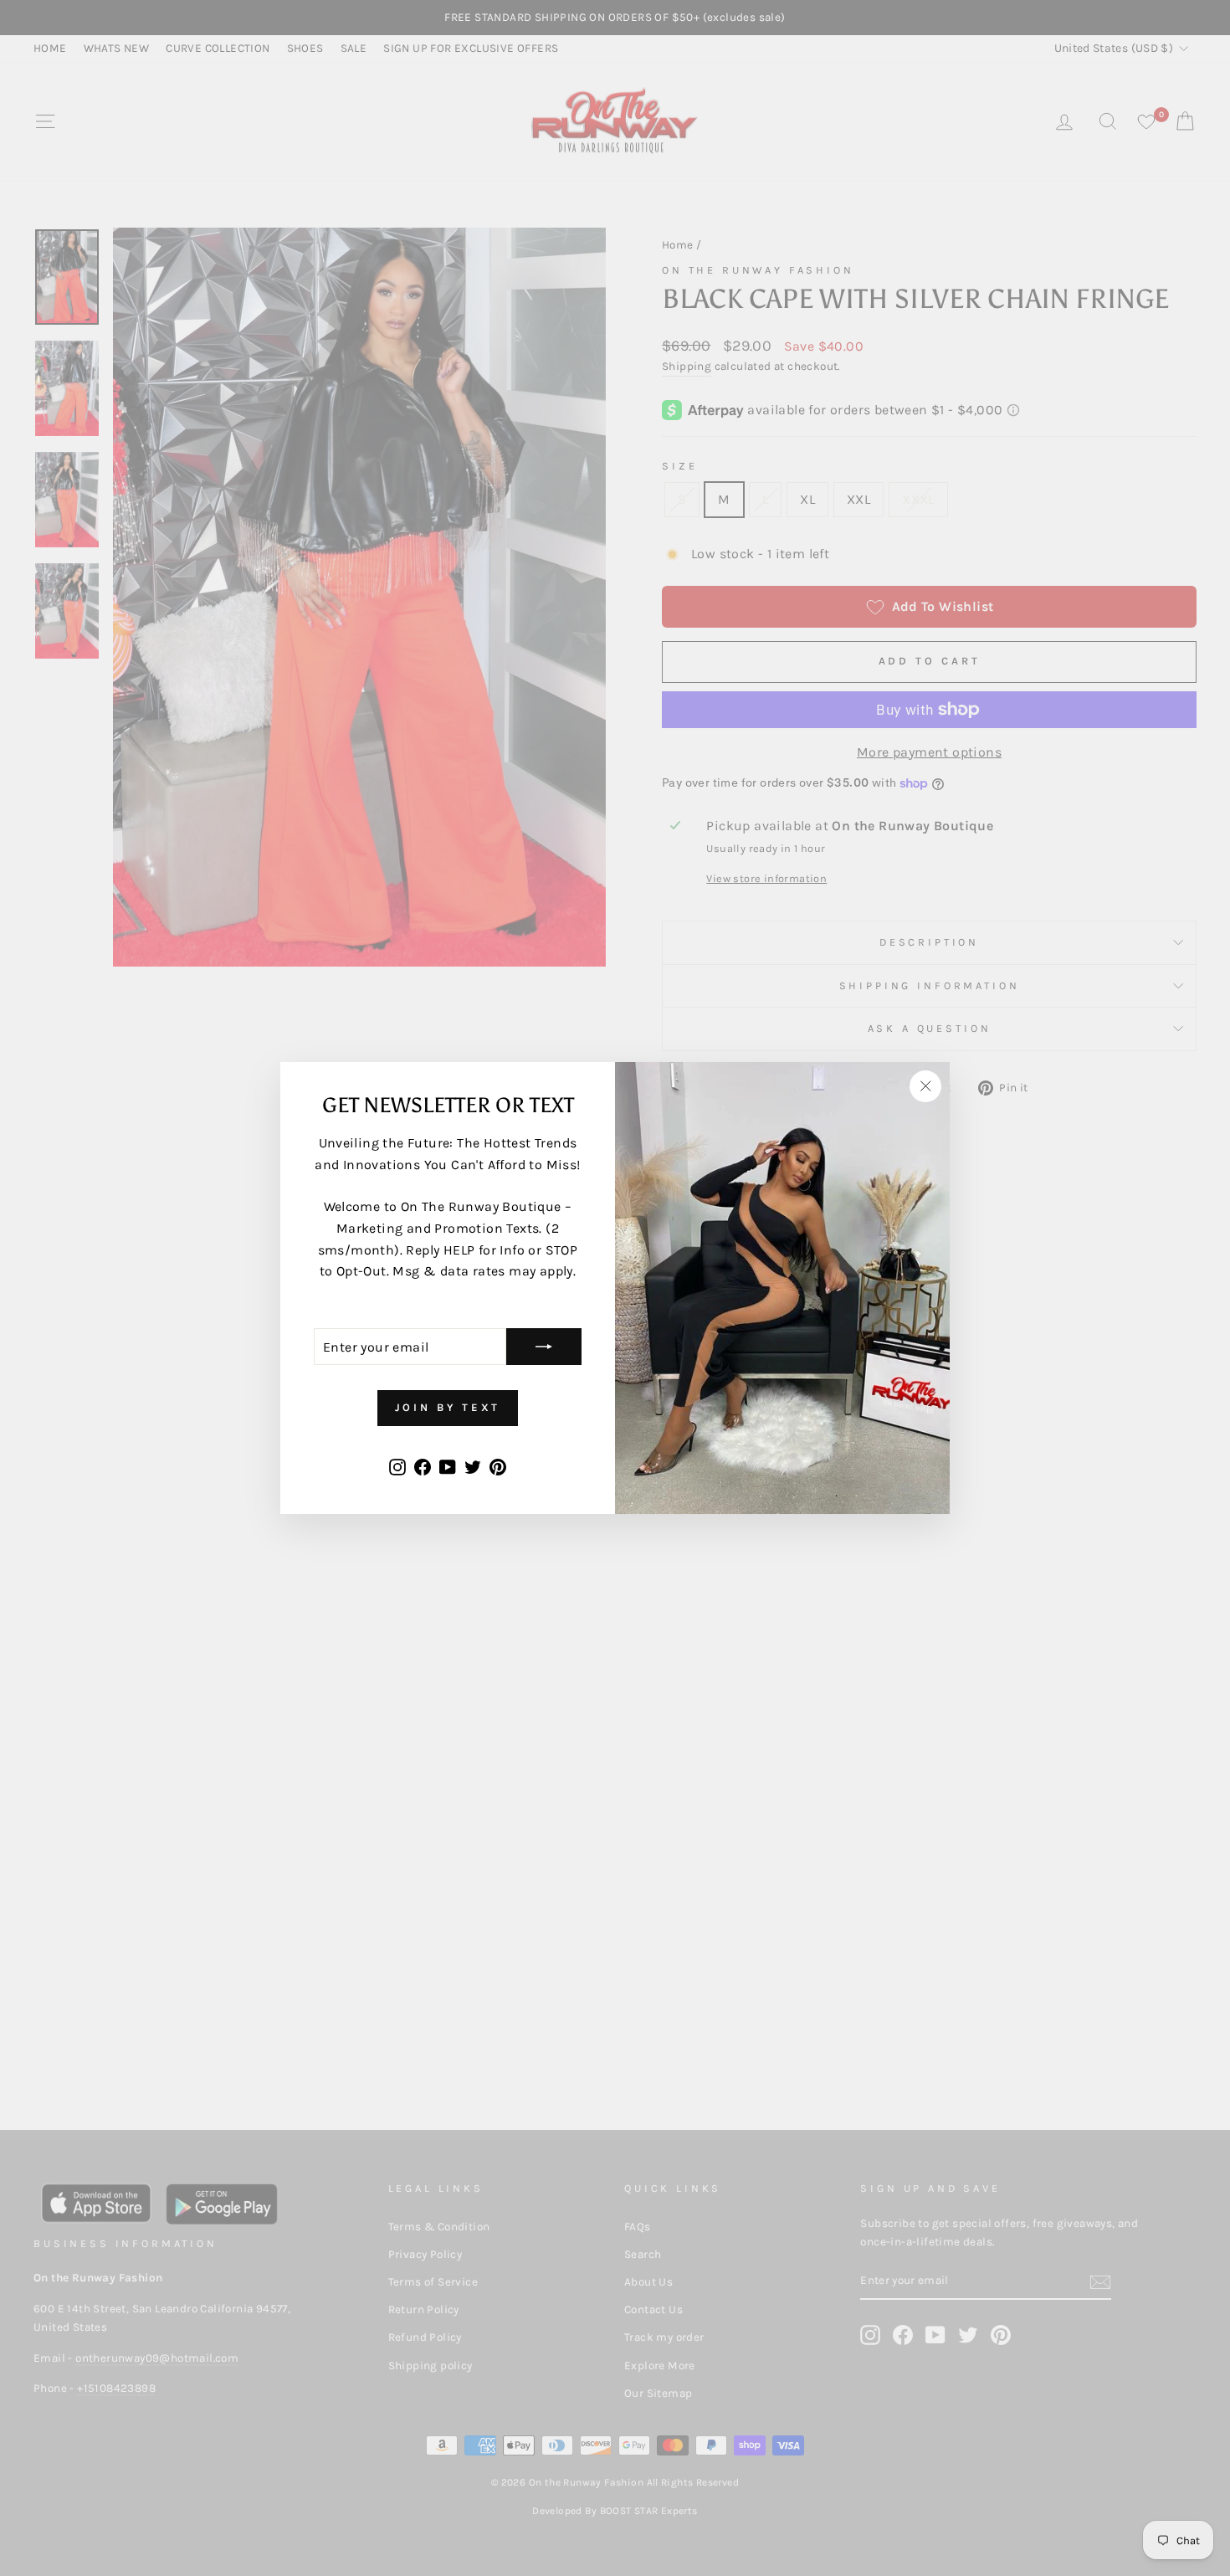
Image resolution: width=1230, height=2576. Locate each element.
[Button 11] (544, 1347)
